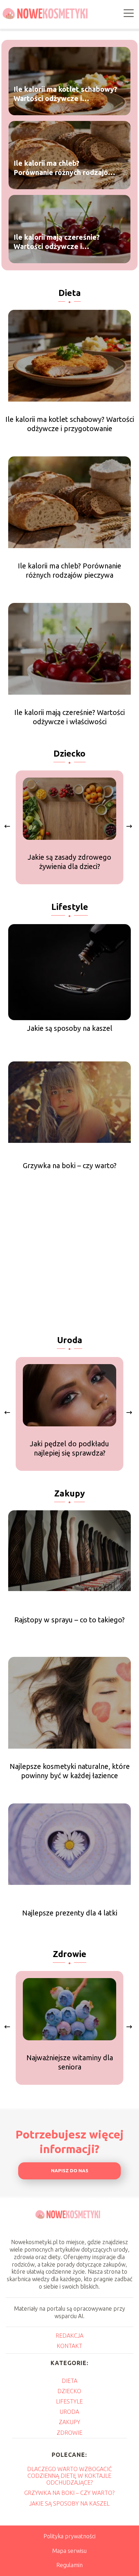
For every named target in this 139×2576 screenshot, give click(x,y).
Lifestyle (70, 907)
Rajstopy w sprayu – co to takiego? (69, 1620)
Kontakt (69, 2346)
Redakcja (69, 2336)
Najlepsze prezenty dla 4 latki (70, 1913)
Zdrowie (69, 1954)
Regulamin (69, 2565)
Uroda (70, 1340)
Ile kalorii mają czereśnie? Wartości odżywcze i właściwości (57, 242)
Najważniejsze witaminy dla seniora (70, 2062)
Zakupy (69, 1493)
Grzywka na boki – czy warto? (70, 1165)
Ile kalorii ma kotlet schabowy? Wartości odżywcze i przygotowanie (65, 94)
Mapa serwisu (69, 2551)
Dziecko (69, 754)
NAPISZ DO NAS (70, 2171)
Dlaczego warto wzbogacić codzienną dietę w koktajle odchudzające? (69, 2476)
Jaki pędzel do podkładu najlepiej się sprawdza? (69, 1448)
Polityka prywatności (69, 2536)
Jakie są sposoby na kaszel (70, 1028)
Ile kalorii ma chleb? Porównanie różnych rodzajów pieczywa (64, 168)
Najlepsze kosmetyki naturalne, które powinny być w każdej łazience (70, 1771)
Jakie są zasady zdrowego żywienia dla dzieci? (69, 862)
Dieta (70, 293)
